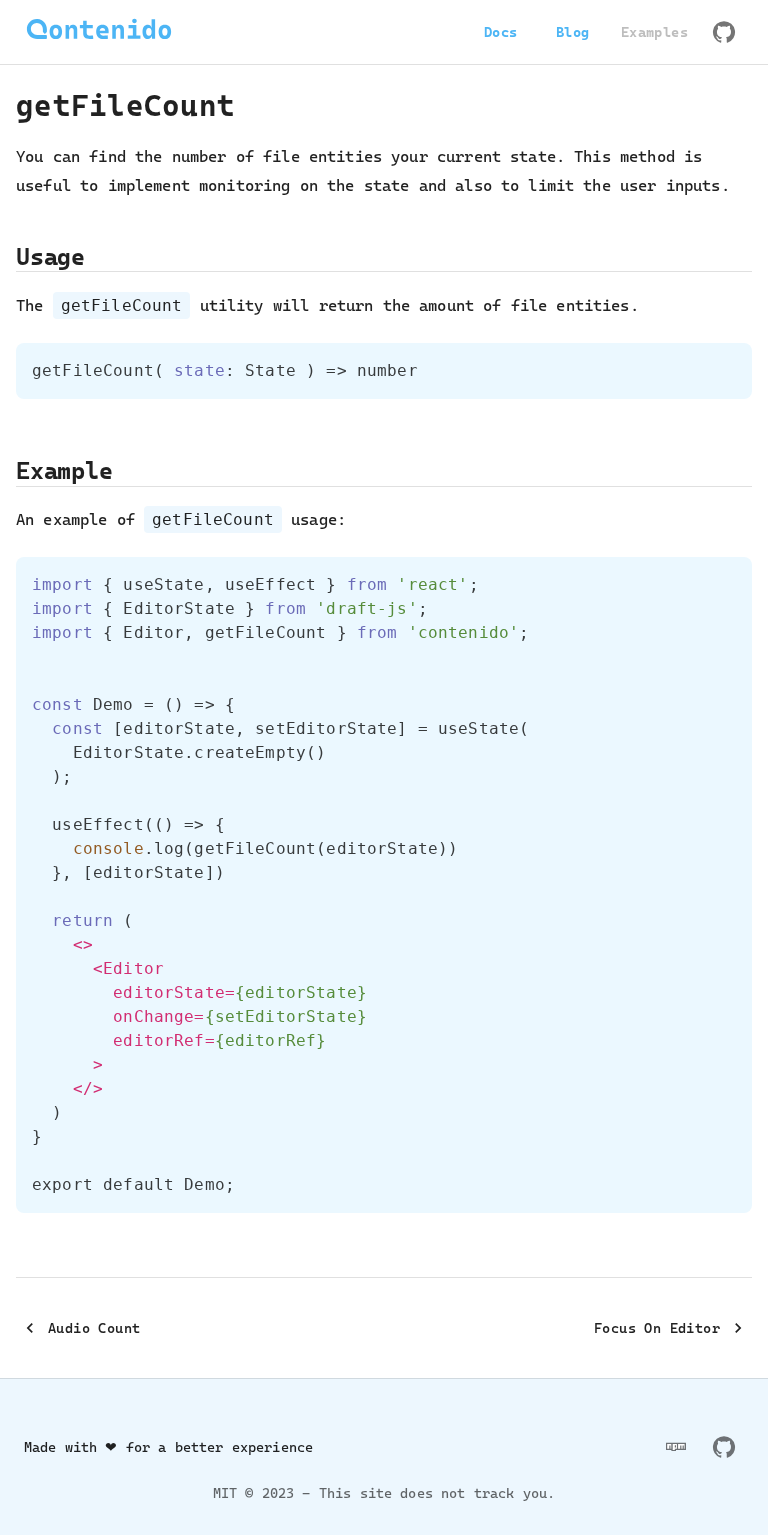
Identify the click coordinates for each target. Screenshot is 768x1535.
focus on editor (657, 1328)
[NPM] (676, 1447)
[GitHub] (724, 32)
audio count (94, 1328)
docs (501, 32)
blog (573, 32)
